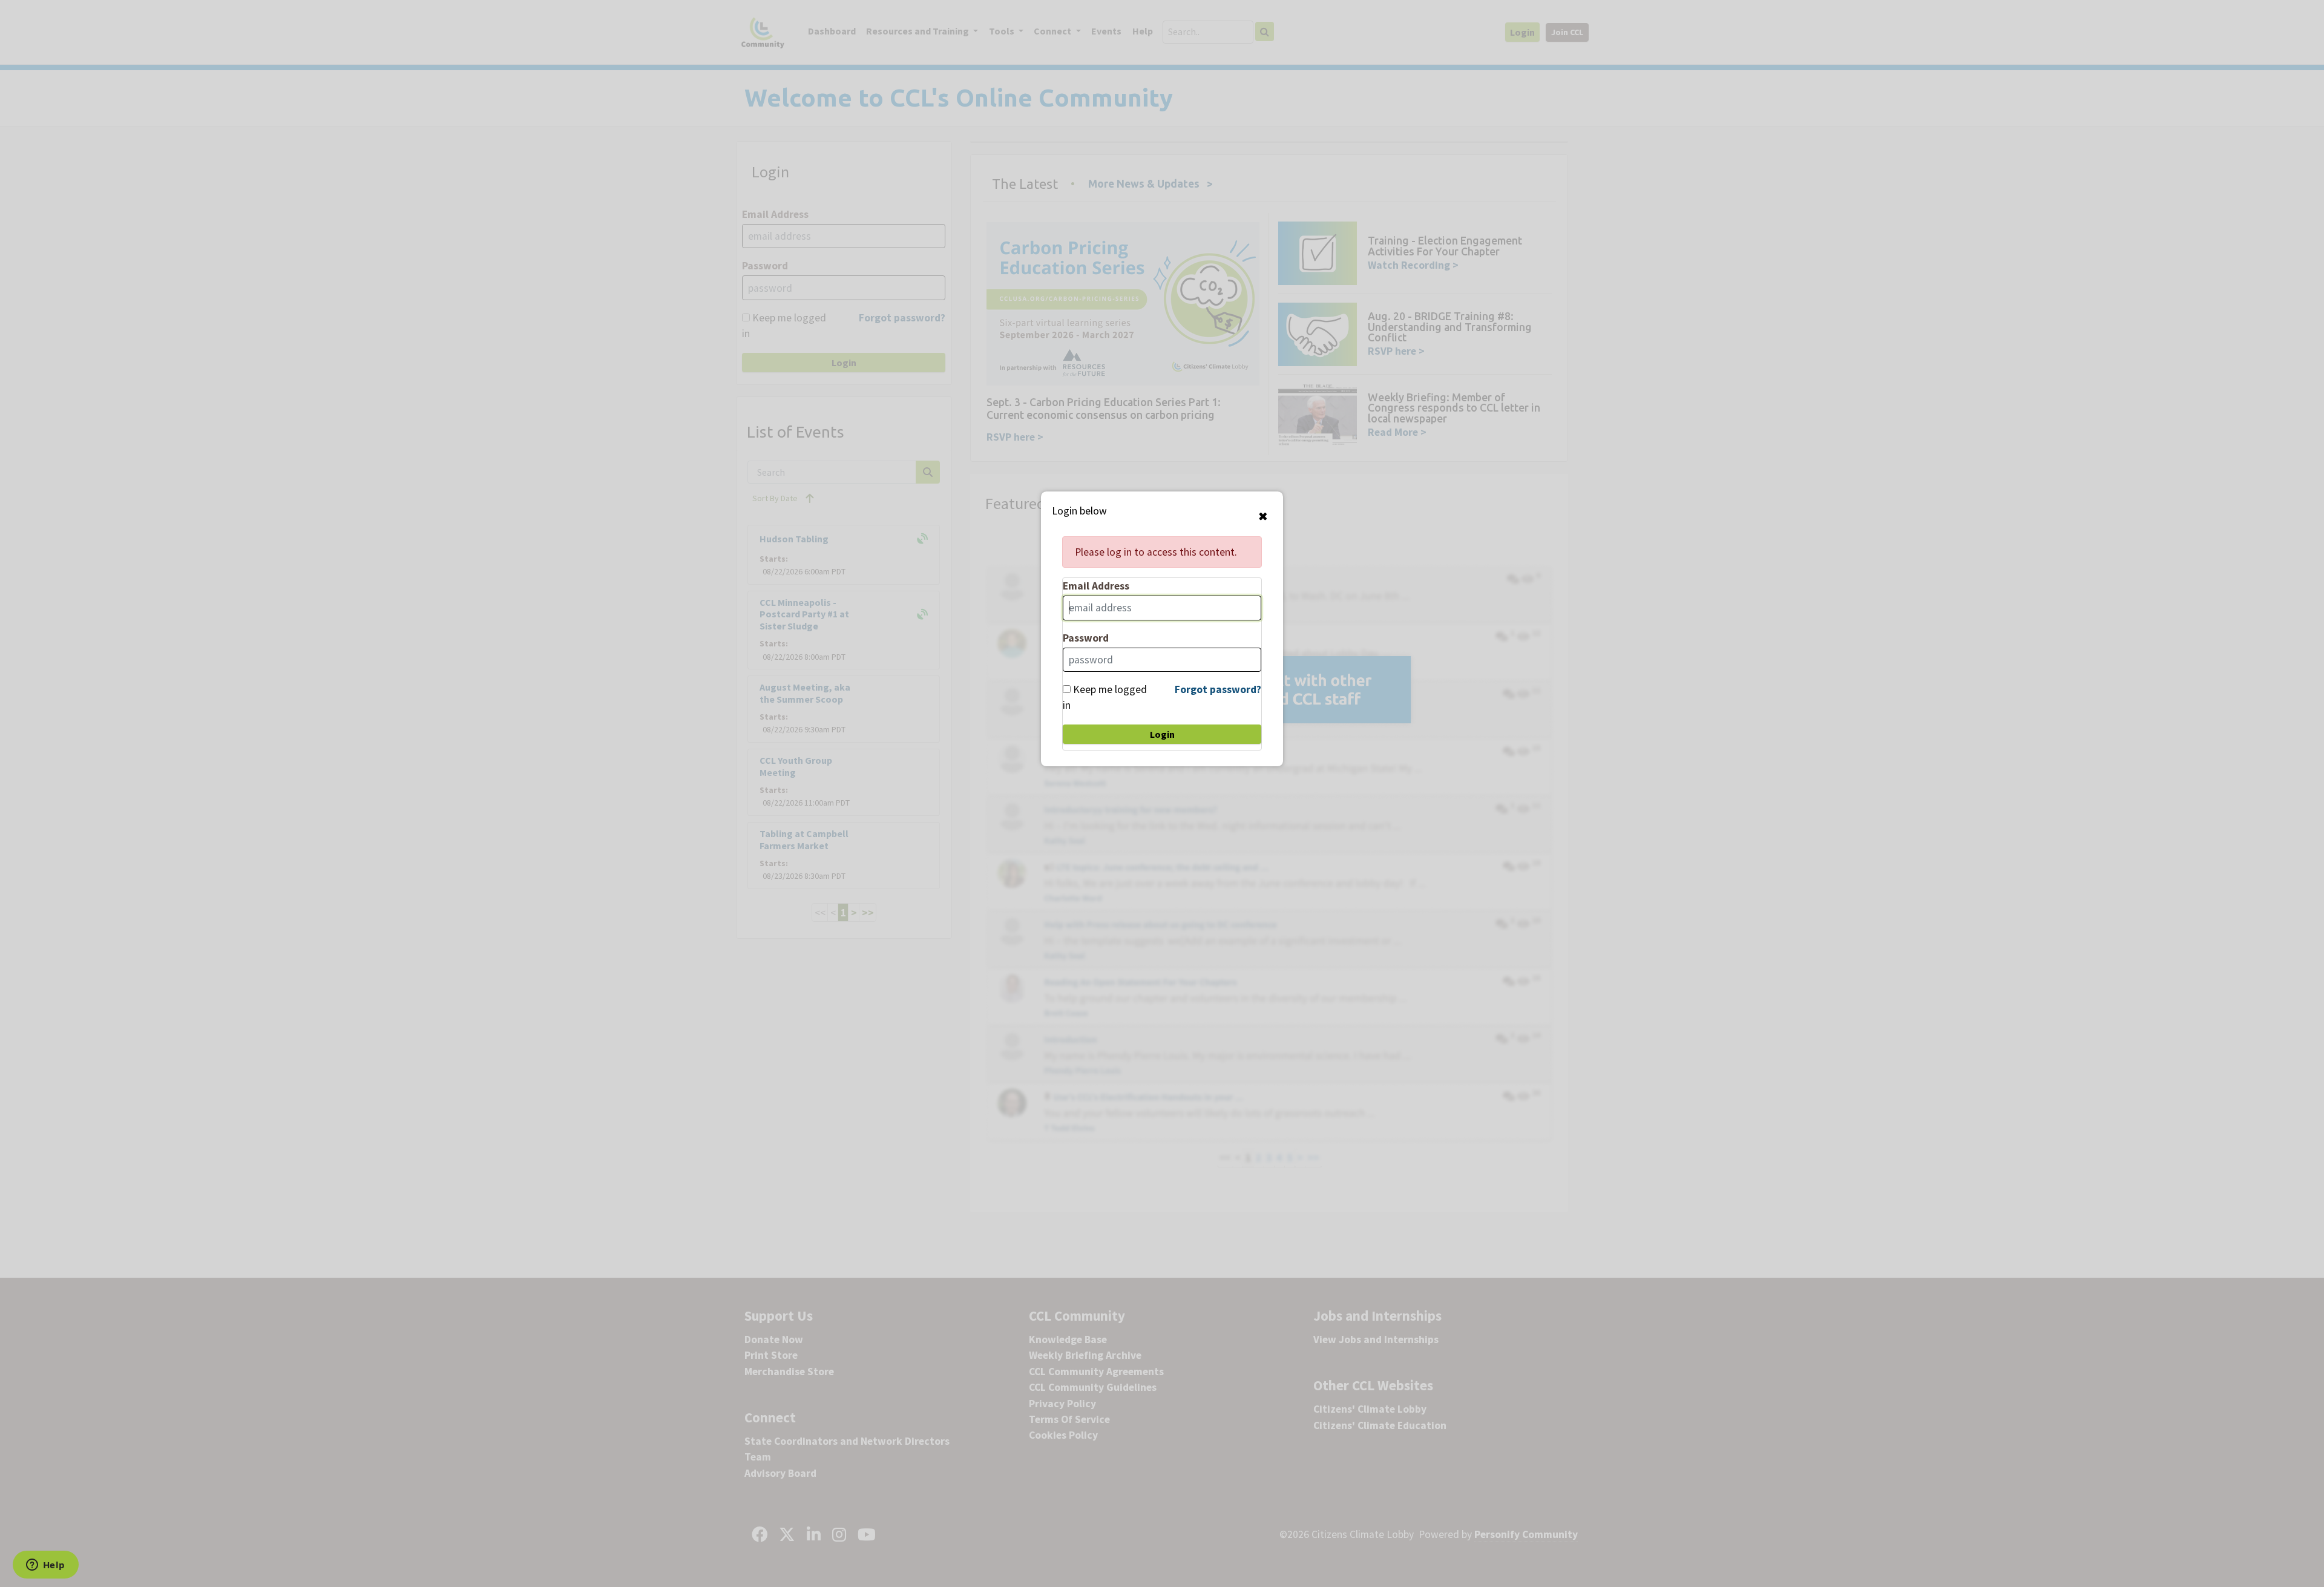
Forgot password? (1218, 689)
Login (1162, 734)
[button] (1263, 516)
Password (1086, 638)
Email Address (1096, 586)
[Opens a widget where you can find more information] (45, 1566)
